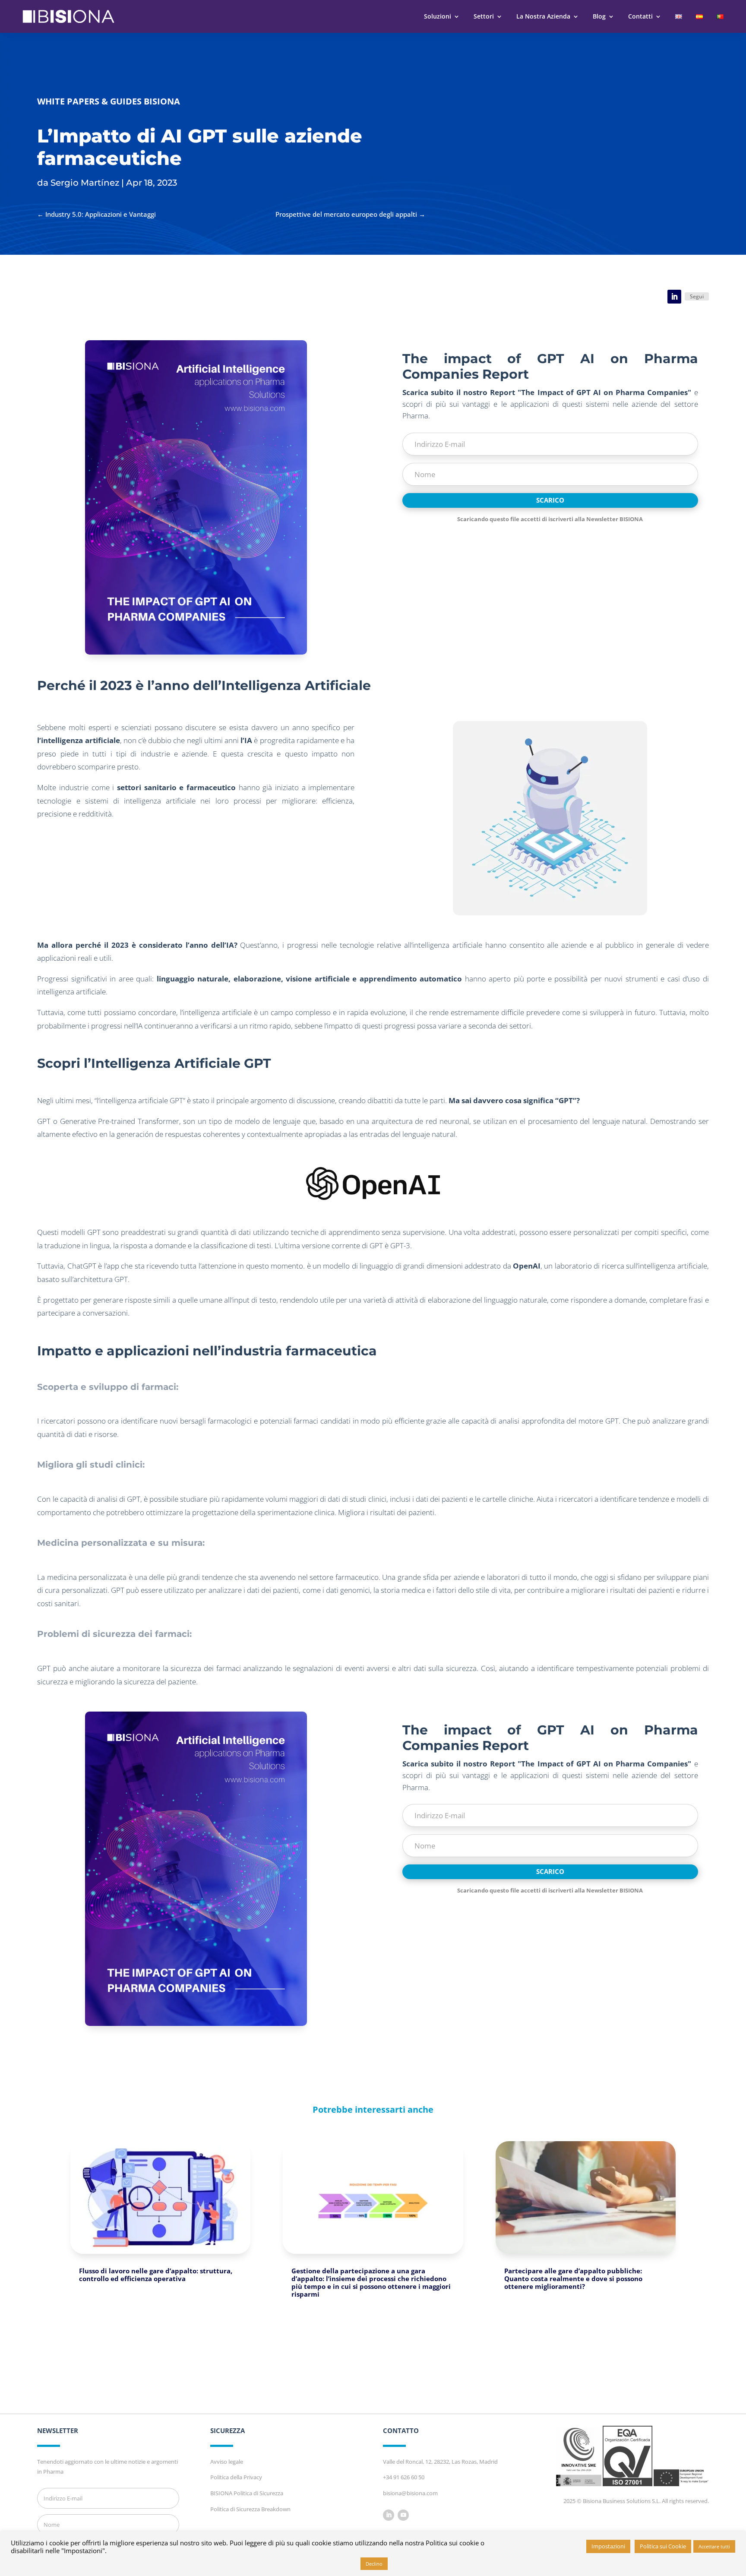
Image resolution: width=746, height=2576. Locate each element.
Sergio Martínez (85, 183)
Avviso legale (227, 2462)
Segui (697, 296)
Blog (599, 16)
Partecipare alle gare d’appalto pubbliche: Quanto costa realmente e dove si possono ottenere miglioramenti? (573, 2279)
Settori (484, 16)
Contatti (640, 16)
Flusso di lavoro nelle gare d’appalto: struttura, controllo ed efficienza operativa (156, 2275)
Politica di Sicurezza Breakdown (250, 2509)
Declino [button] (374, 2564)
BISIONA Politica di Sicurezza (247, 2493)
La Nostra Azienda (543, 16)
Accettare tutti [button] (714, 2546)
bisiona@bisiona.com (410, 2493)
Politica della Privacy (236, 2477)
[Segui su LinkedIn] (674, 297)
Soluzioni (438, 16)
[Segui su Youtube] (403, 2515)
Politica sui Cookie (663, 2546)
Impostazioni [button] (608, 2546)
